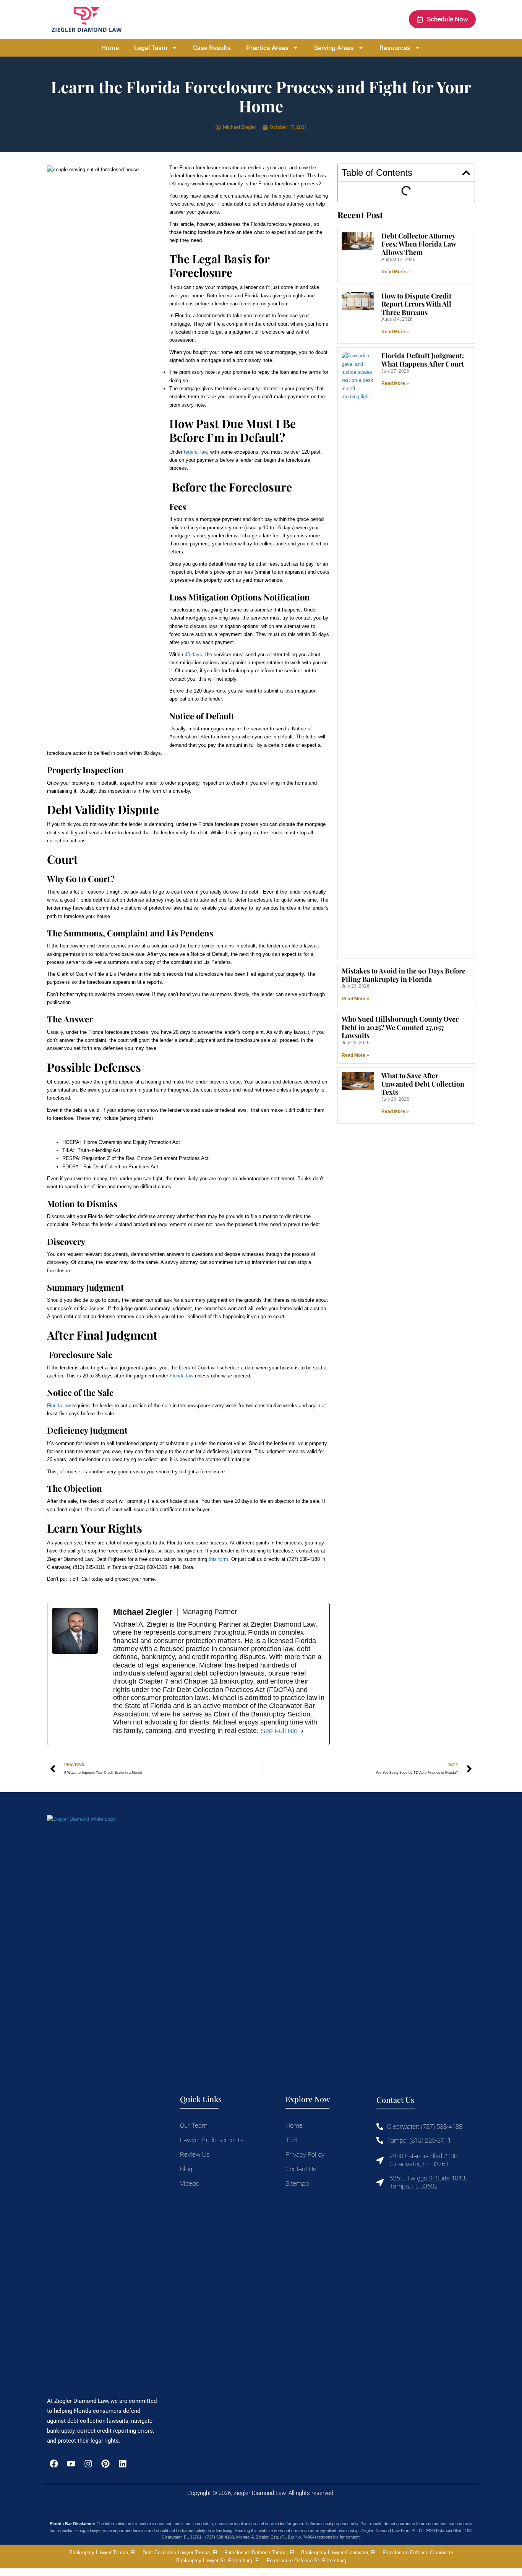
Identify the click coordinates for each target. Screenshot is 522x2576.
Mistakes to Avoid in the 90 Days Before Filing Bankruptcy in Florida (404, 975)
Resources (395, 48)
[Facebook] (54, 2464)
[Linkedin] (123, 2464)
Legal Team (151, 48)
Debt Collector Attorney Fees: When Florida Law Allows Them (419, 244)
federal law (195, 452)
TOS (291, 2140)
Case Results (212, 48)
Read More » (395, 272)
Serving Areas (334, 48)
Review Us (195, 2154)
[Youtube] (71, 2464)
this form (218, 1559)
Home (110, 48)
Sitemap (297, 2183)
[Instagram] (88, 2464)
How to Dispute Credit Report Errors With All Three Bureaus (416, 304)
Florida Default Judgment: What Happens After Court (423, 360)
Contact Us (301, 2169)
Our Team (194, 2125)
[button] (466, 173)
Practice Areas (267, 48)
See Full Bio (279, 1731)
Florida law (182, 1376)
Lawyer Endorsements (211, 2140)
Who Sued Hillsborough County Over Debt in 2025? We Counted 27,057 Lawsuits (400, 1027)
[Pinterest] (106, 2464)
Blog (186, 2169)
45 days (193, 655)
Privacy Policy (305, 2154)
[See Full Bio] (302, 1731)
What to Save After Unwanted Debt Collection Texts (423, 1084)
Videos (189, 2183)
